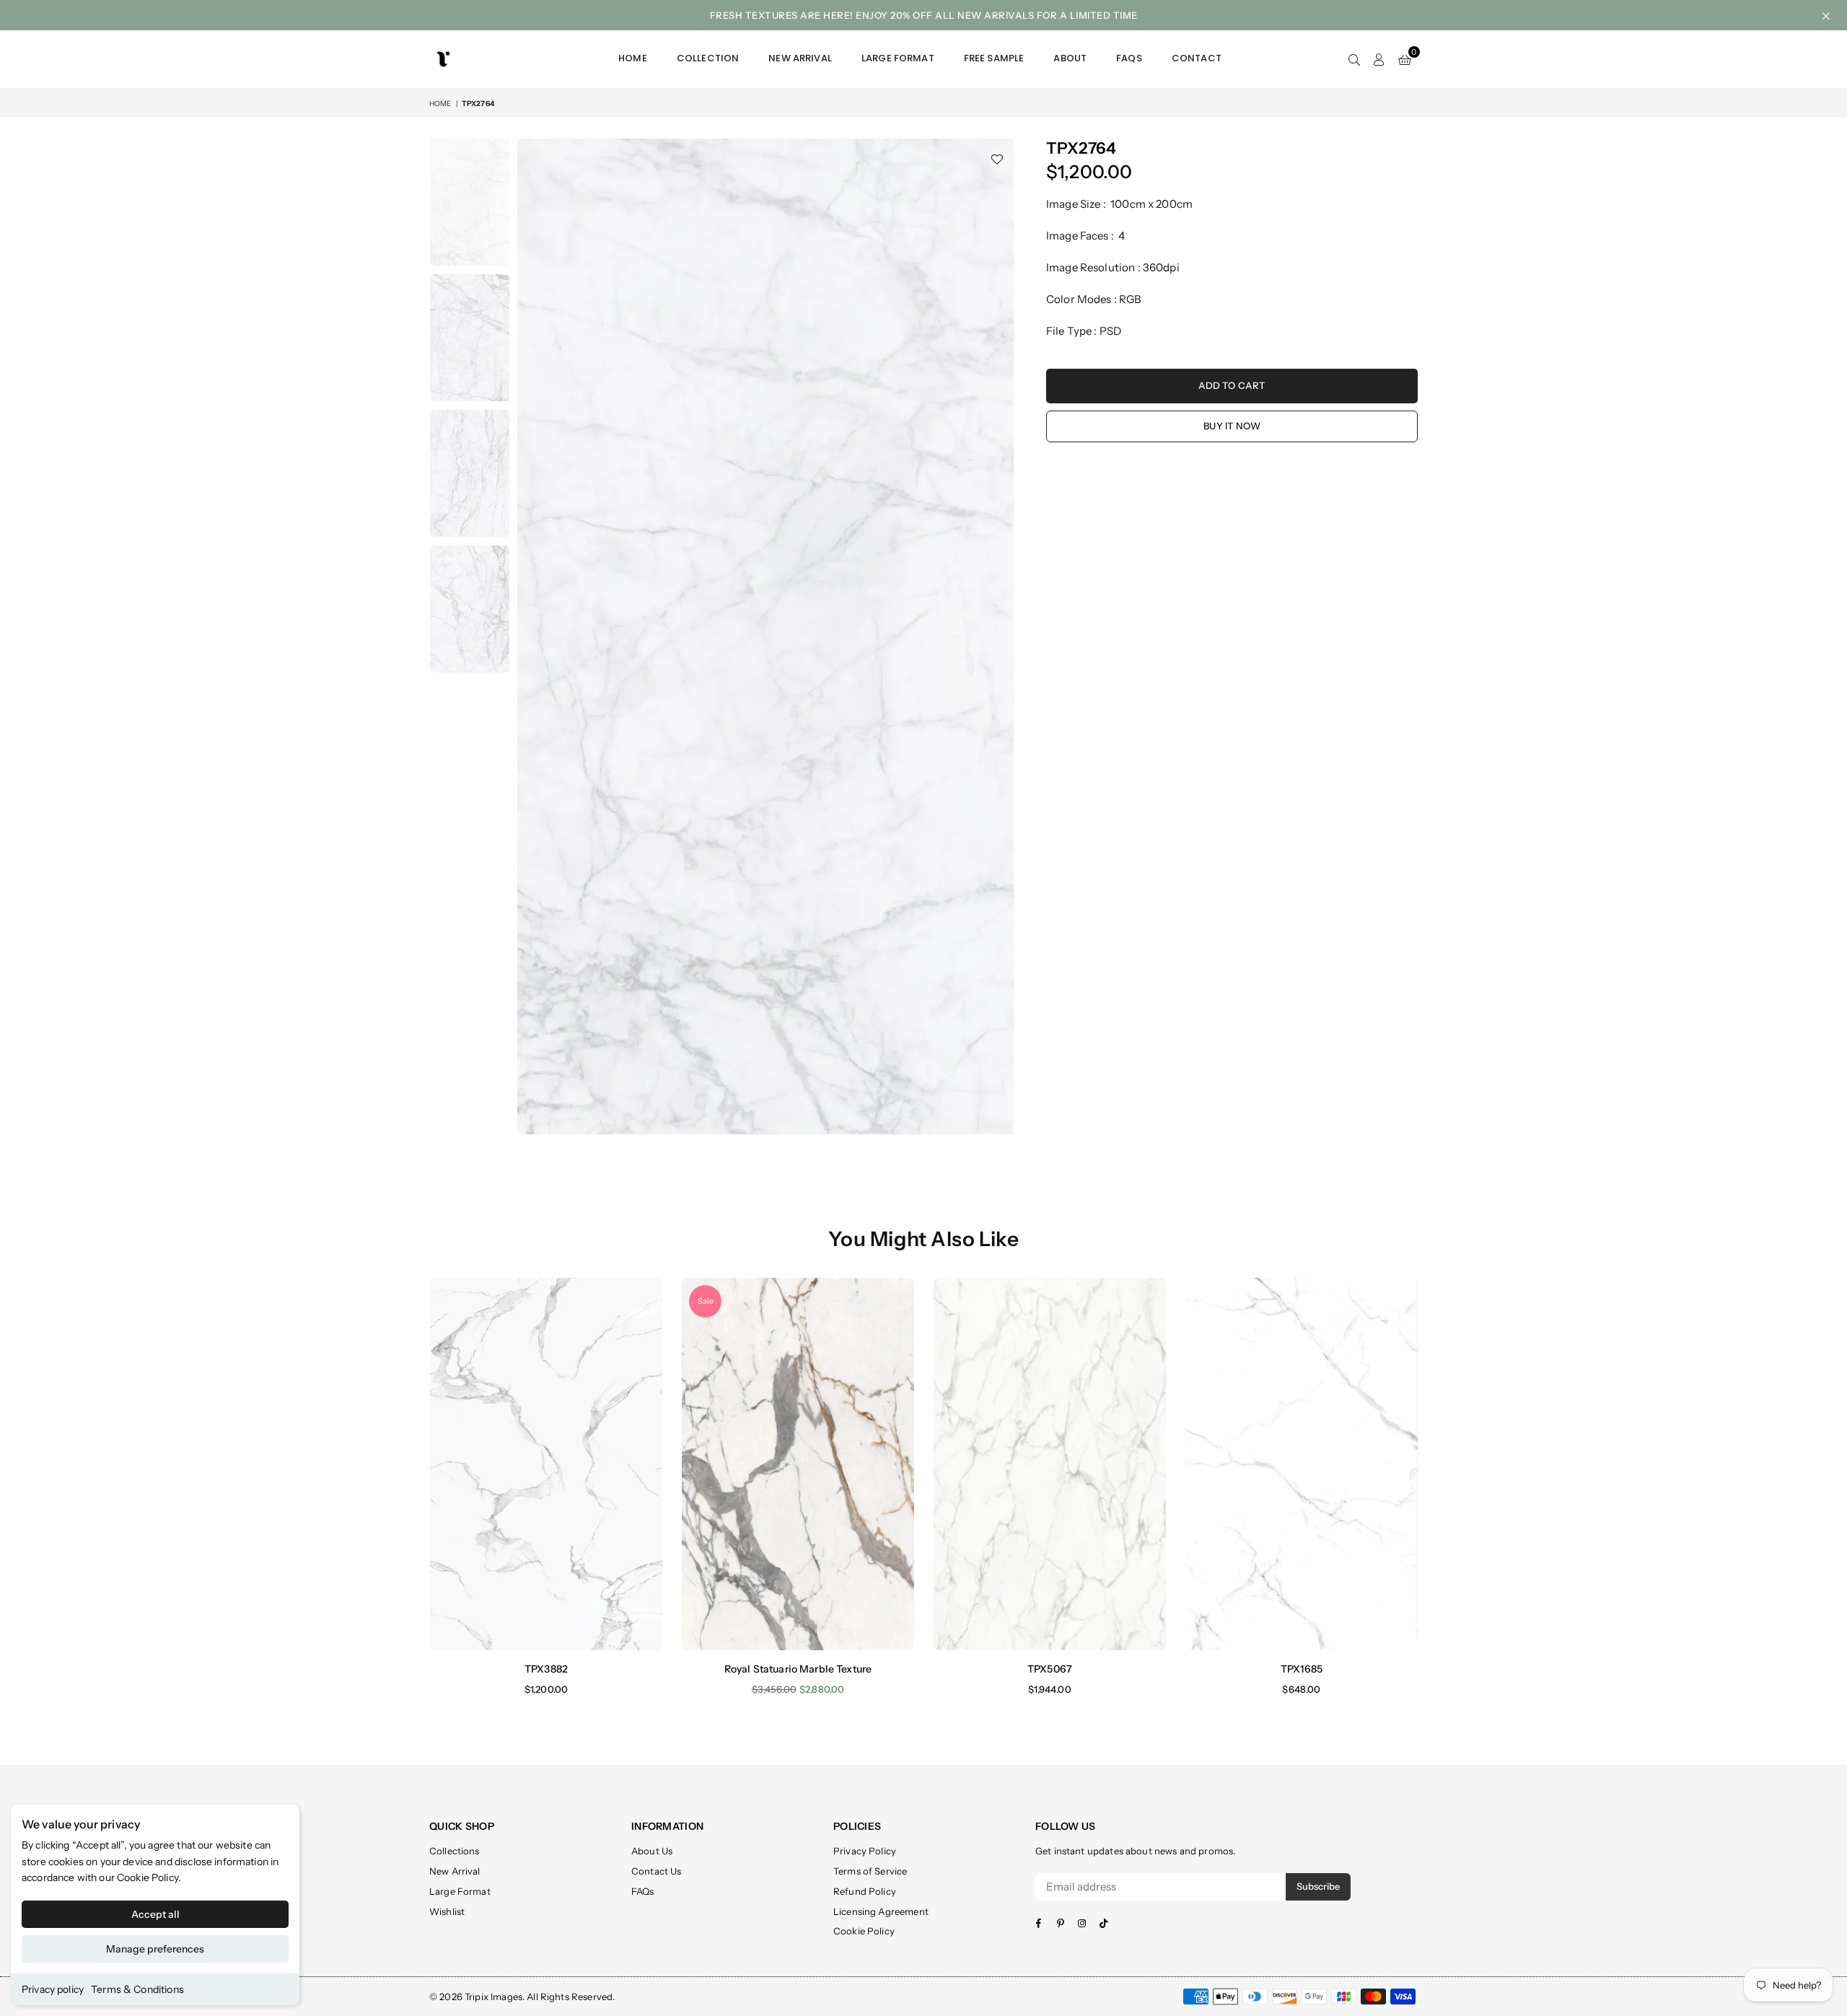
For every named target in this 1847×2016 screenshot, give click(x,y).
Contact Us (657, 1871)
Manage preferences (155, 1949)
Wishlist (447, 1911)
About (1070, 58)
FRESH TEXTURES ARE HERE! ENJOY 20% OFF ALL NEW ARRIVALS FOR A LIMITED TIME (924, 15)
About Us (652, 1851)
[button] (1405, 59)
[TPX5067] (1050, 1464)
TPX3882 (546, 1669)
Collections (455, 1851)
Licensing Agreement (881, 1911)
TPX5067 (1050, 1669)
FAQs (1129, 58)
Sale (706, 1301)
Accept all (155, 1914)
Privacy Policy (865, 1851)
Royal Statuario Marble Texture (798, 1669)
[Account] (1379, 59)
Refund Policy (865, 1891)
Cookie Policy (148, 1877)
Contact (1197, 58)
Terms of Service (870, 1871)
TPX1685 (1302, 1669)
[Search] (1354, 59)
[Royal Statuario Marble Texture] (798, 1464)
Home (633, 58)
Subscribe (1318, 1886)
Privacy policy (53, 1989)
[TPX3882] (546, 1464)
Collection (708, 58)
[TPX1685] (1302, 1464)
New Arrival (800, 58)
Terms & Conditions (137, 1989)
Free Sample (994, 58)
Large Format (898, 58)
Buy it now (1232, 426)
